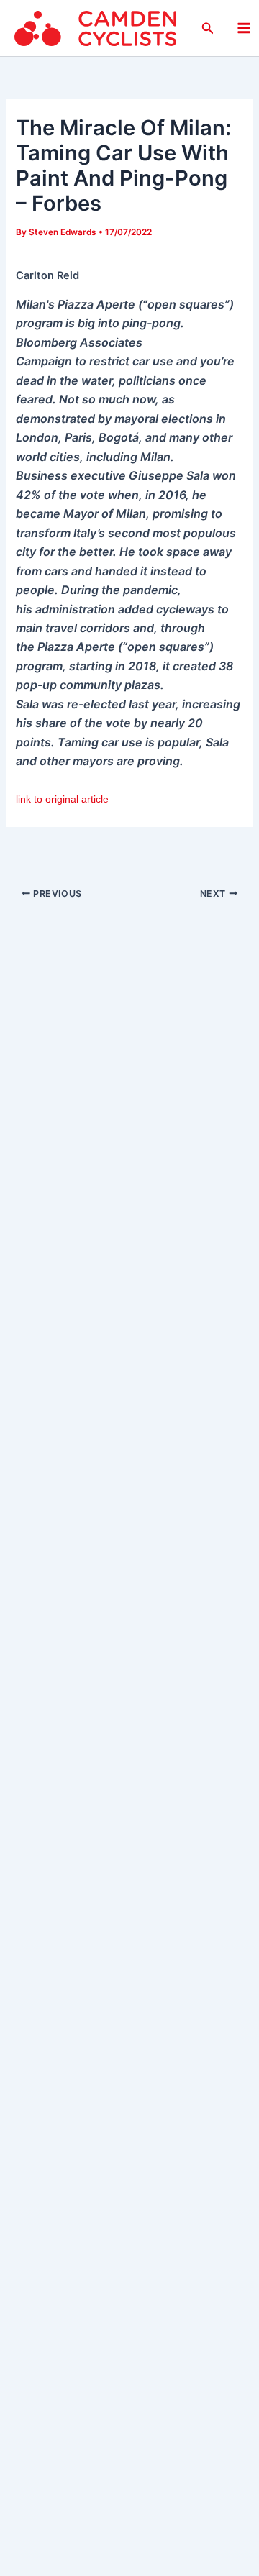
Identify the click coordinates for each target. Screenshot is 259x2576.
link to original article (62, 799)
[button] (208, 28)
